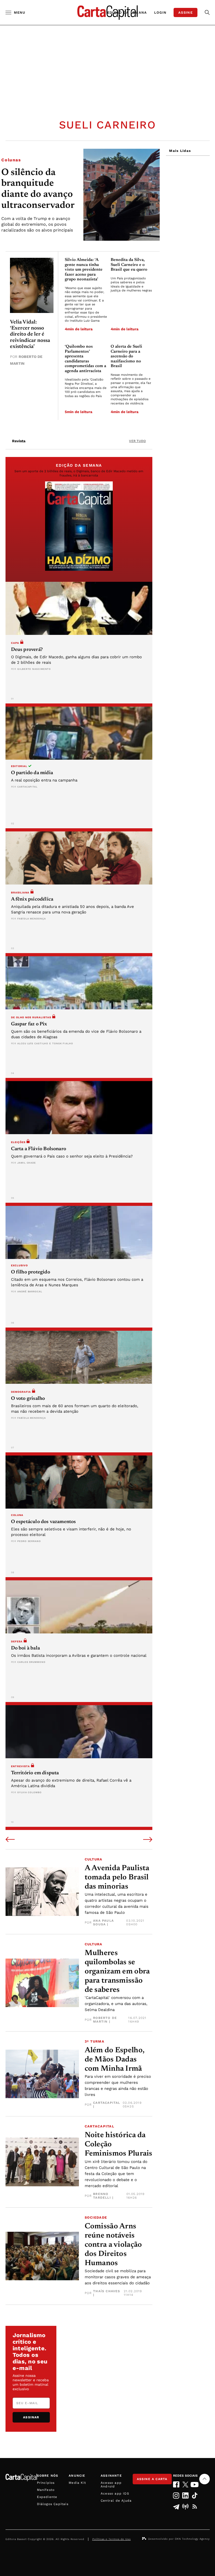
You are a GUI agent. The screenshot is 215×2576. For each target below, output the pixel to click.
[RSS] (195, 2507)
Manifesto (46, 2490)
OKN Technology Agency (192, 2539)
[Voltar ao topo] (205, 2479)
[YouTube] (195, 2485)
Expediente (47, 2497)
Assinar (31, 2417)
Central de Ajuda (116, 2501)
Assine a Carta (152, 2479)
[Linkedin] (186, 2495)
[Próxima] (148, 1840)
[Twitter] (186, 2485)
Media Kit (77, 2483)
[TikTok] (195, 2495)
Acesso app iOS (115, 2493)
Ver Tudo (137, 441)
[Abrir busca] (207, 12)
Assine (186, 12)
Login (160, 12)
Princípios (46, 2483)
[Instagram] (176, 2495)
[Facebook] (176, 2484)
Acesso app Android (111, 2485)
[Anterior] (10, 1840)
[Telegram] (176, 2507)
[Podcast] (186, 2507)
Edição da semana (127, 12)
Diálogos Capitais (53, 2504)
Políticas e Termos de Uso (112, 2539)
